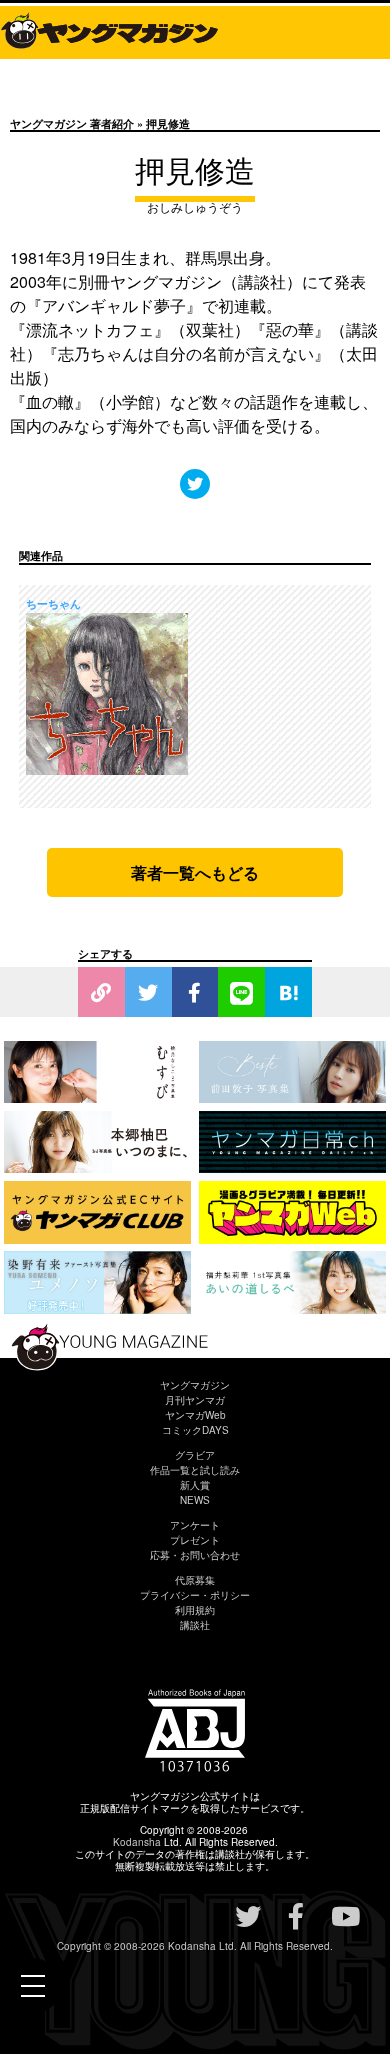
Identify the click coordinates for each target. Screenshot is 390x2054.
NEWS (195, 1500)
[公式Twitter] (195, 483)
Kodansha (137, 1842)
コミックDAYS (195, 1430)
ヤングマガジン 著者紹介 (72, 123)
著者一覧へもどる (195, 872)
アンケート (195, 1525)
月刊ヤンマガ (195, 1400)
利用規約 (195, 1610)
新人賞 (195, 1485)
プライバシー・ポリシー (195, 1595)
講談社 (195, 1625)
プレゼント (195, 1540)
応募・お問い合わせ (195, 1555)
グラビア (195, 1455)
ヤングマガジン (195, 1385)
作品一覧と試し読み (195, 1470)
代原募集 (195, 1580)
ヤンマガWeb (195, 1415)
